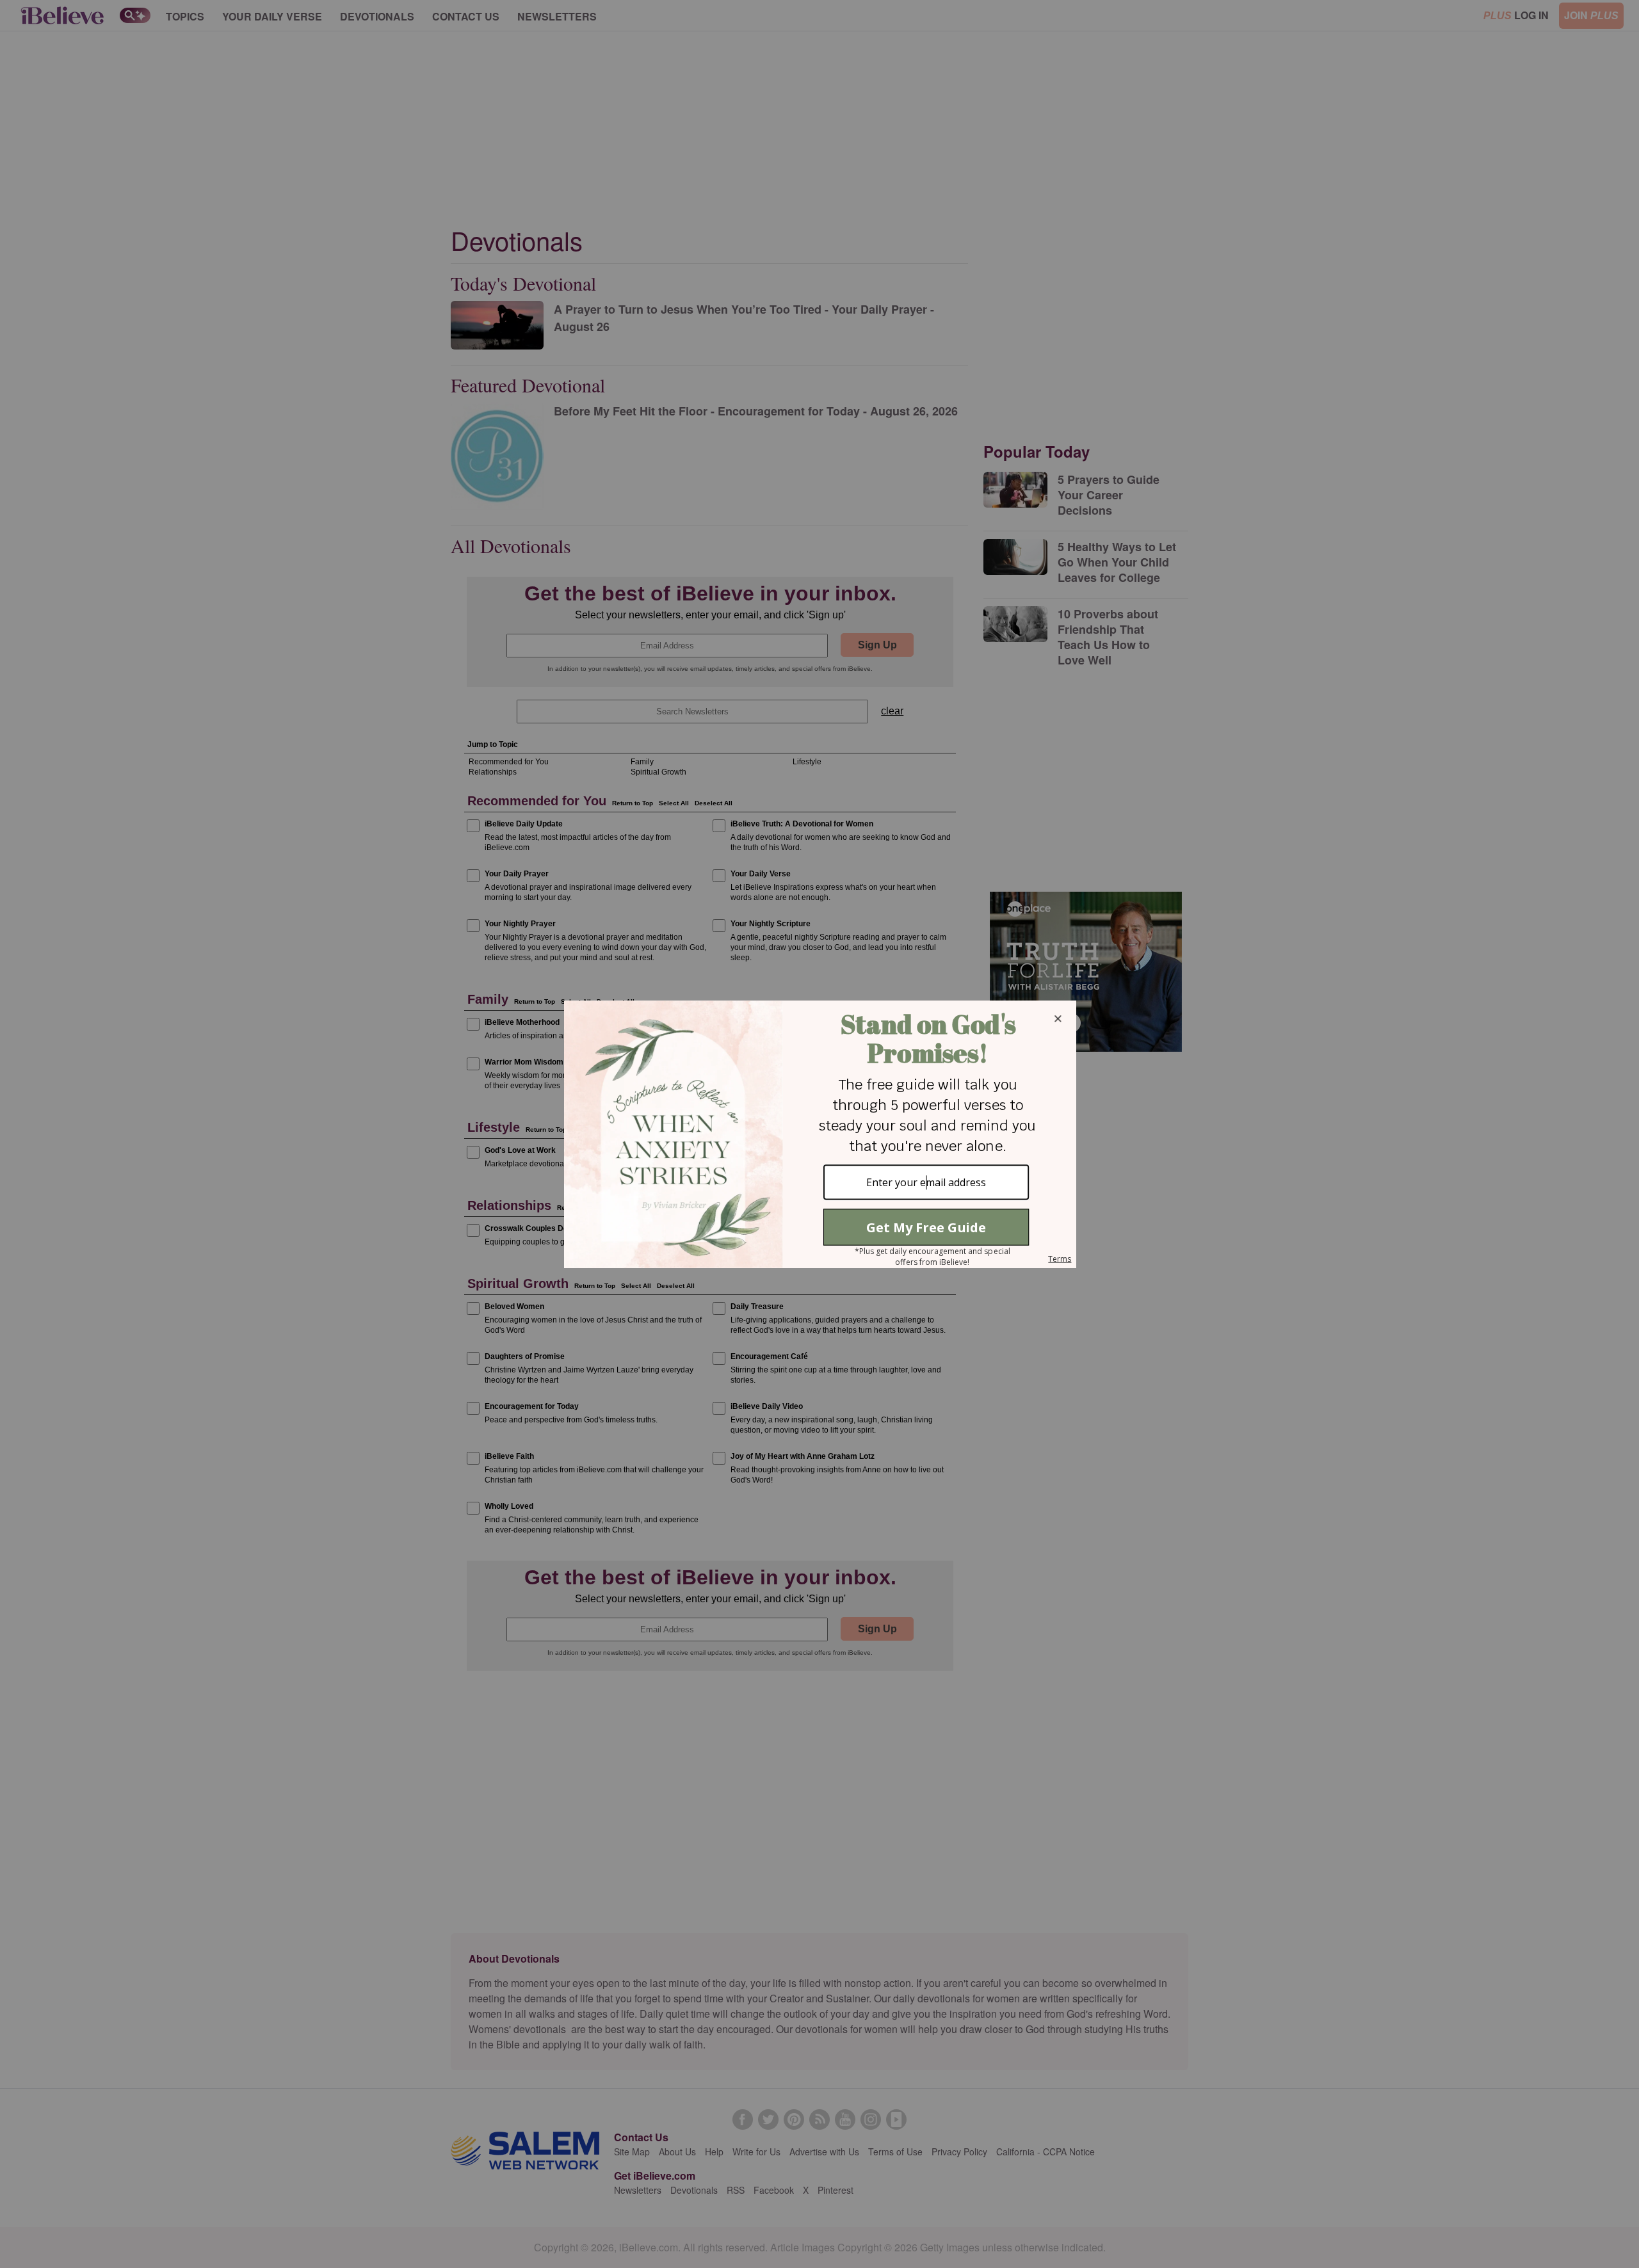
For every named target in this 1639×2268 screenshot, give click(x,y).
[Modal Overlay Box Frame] (819, 1134)
